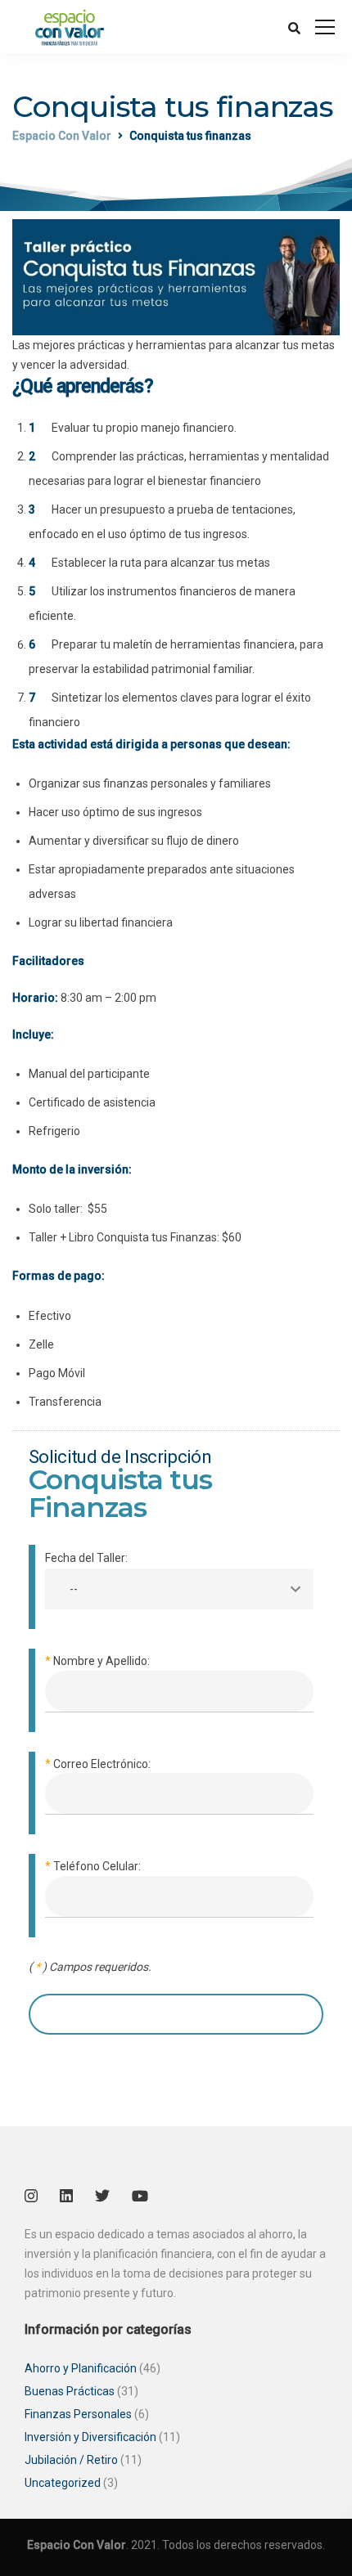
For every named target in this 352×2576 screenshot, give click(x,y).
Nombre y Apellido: (97, 1661)
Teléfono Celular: (93, 1866)
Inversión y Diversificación (90, 2437)
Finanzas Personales (78, 2414)
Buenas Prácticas (70, 2391)
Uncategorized (63, 2483)
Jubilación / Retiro (71, 2460)
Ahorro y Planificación (81, 2368)
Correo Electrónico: (98, 1764)
